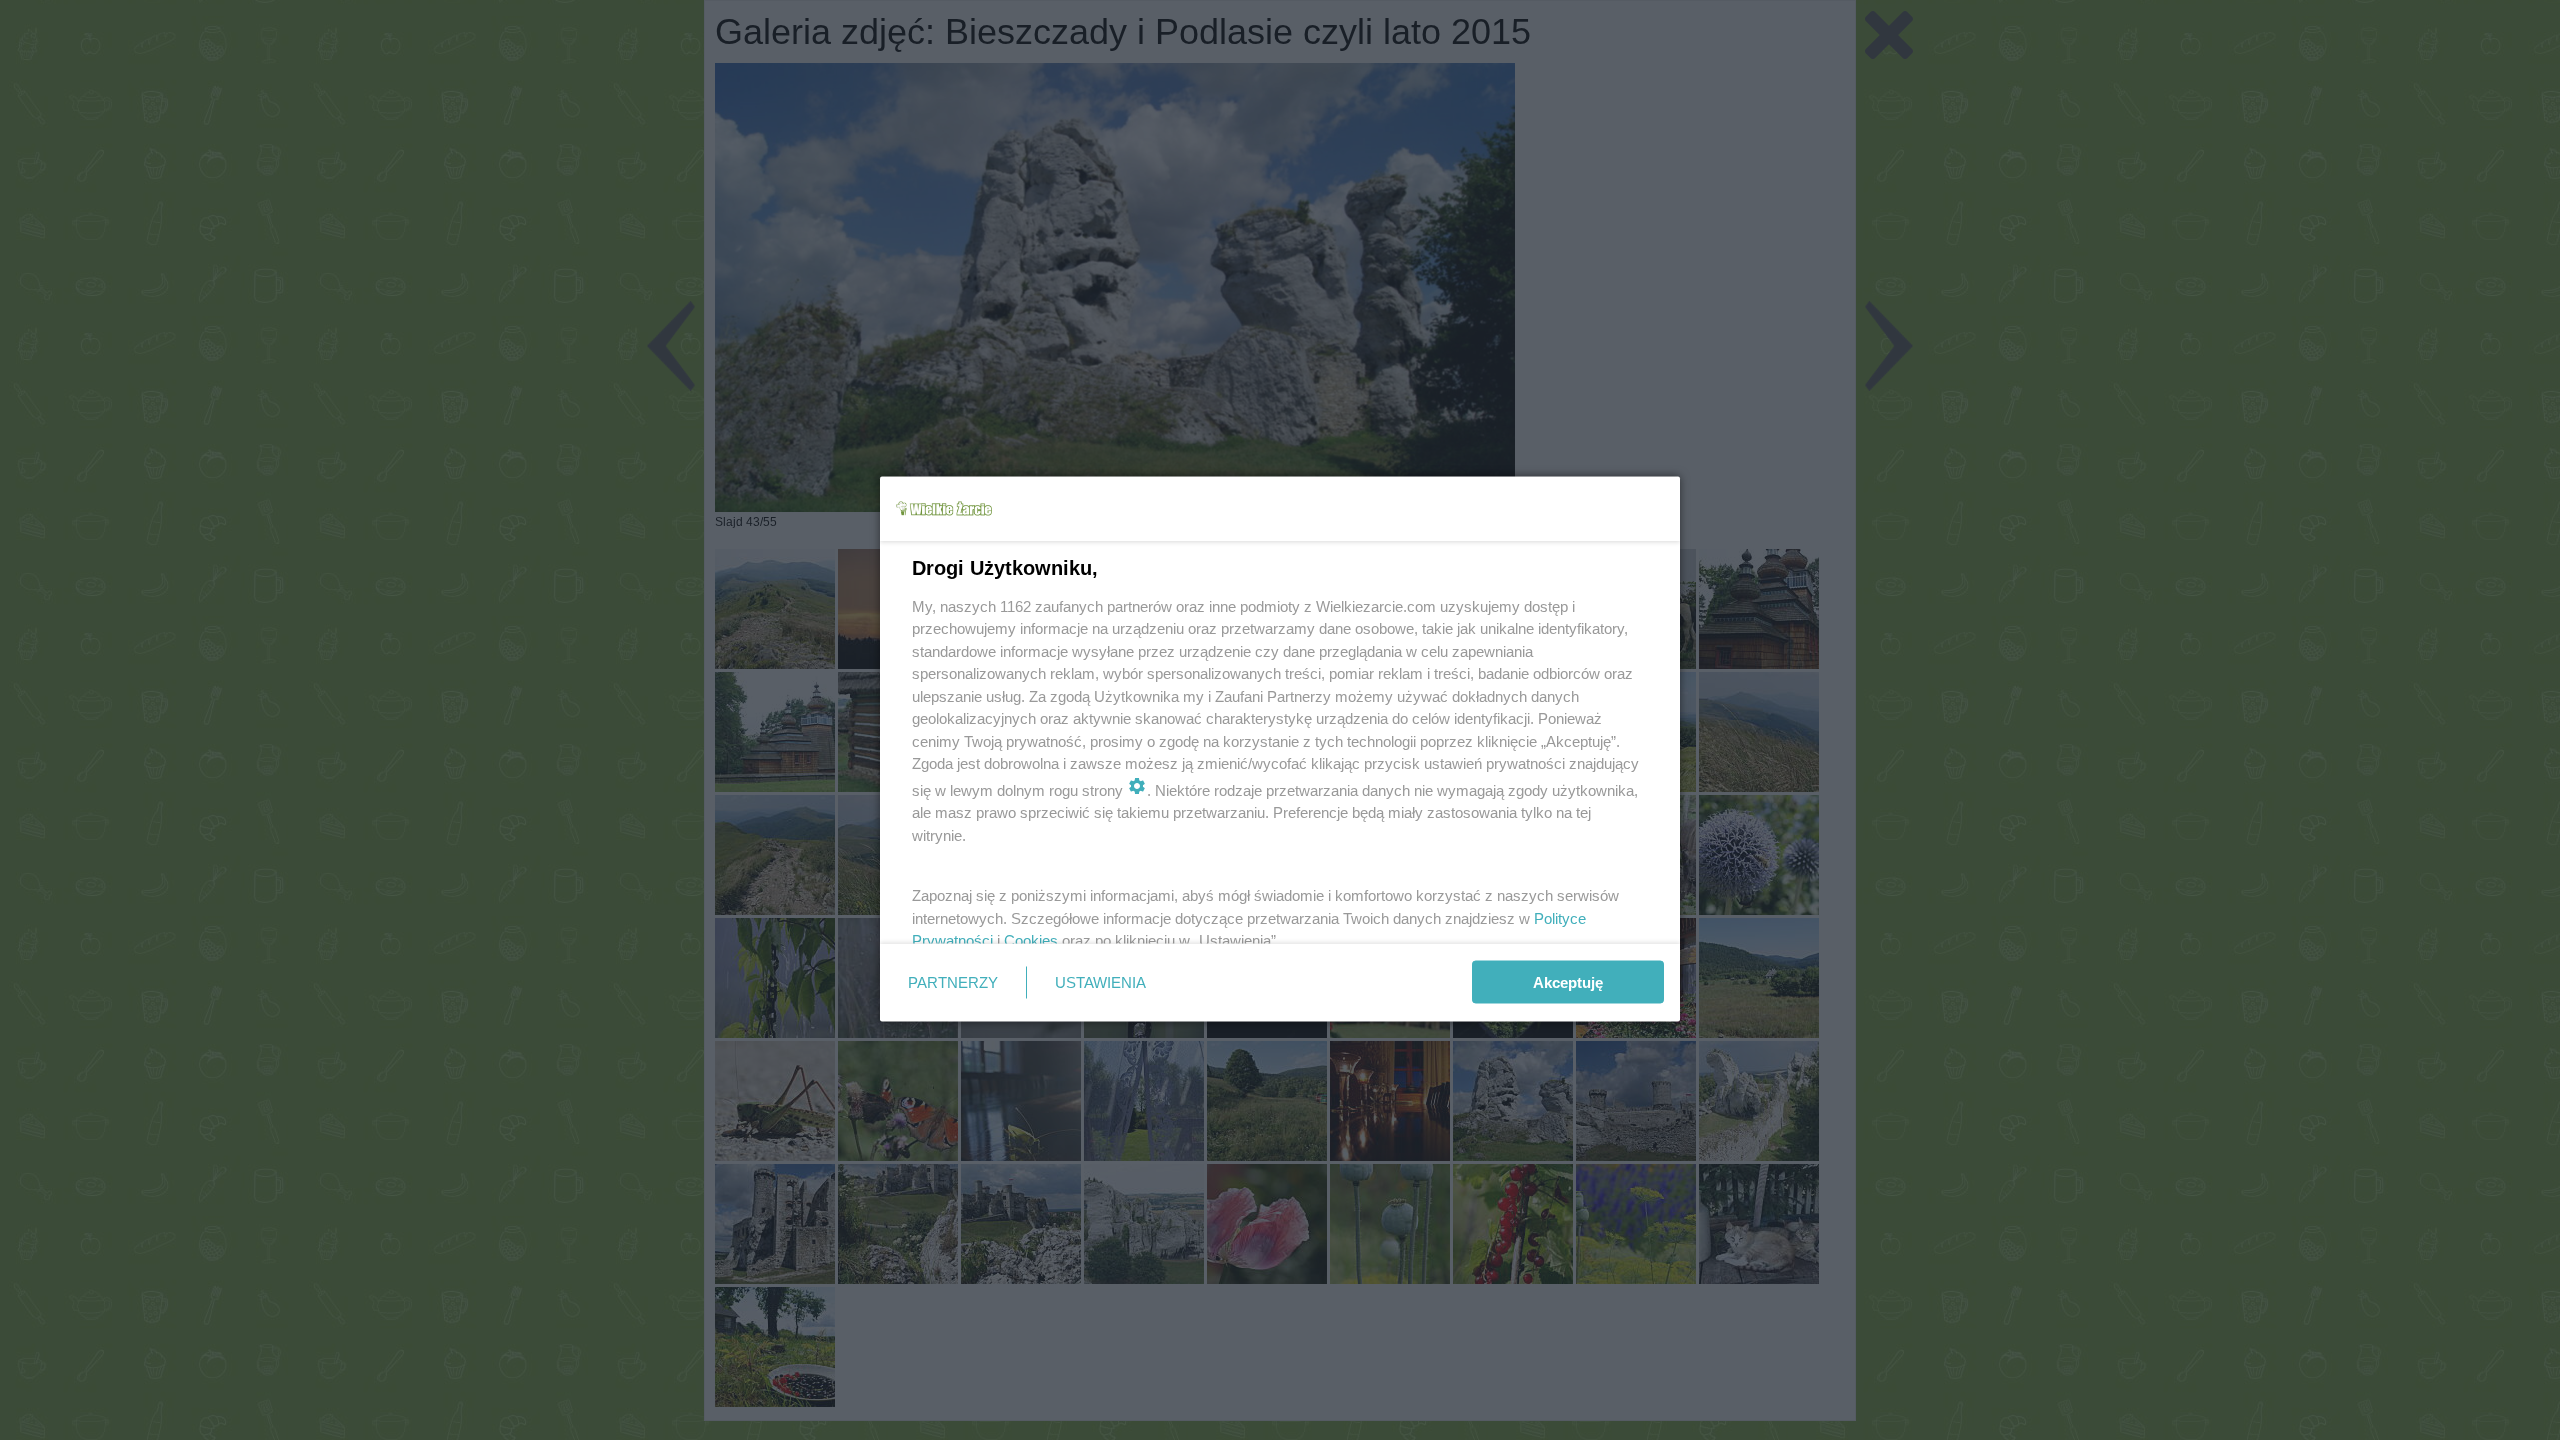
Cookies (1031, 940)
